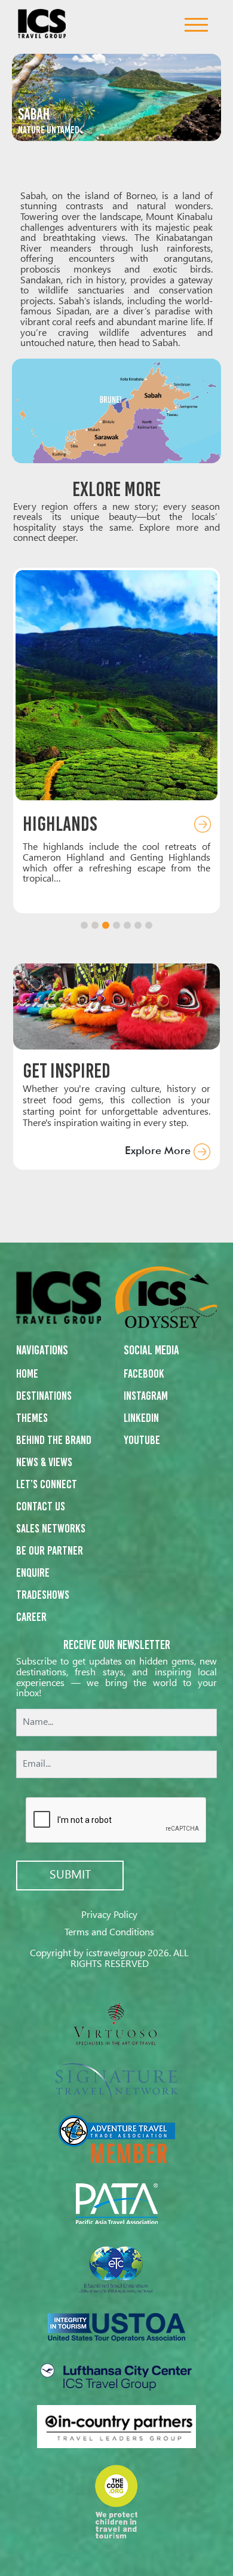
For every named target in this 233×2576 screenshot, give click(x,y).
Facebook (144, 1373)
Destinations (44, 1396)
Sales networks (51, 1528)
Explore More (159, 1150)
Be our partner (50, 1550)
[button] (84, 925)
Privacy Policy (109, 1915)
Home (27, 1373)
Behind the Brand (54, 1440)
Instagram (146, 1396)
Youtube (142, 1440)
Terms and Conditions (109, 1933)
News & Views (44, 1462)
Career (31, 1617)
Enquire (33, 1572)
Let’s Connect (47, 1484)
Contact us (41, 1506)
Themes (32, 1418)
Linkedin (141, 1418)
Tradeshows (43, 1595)
